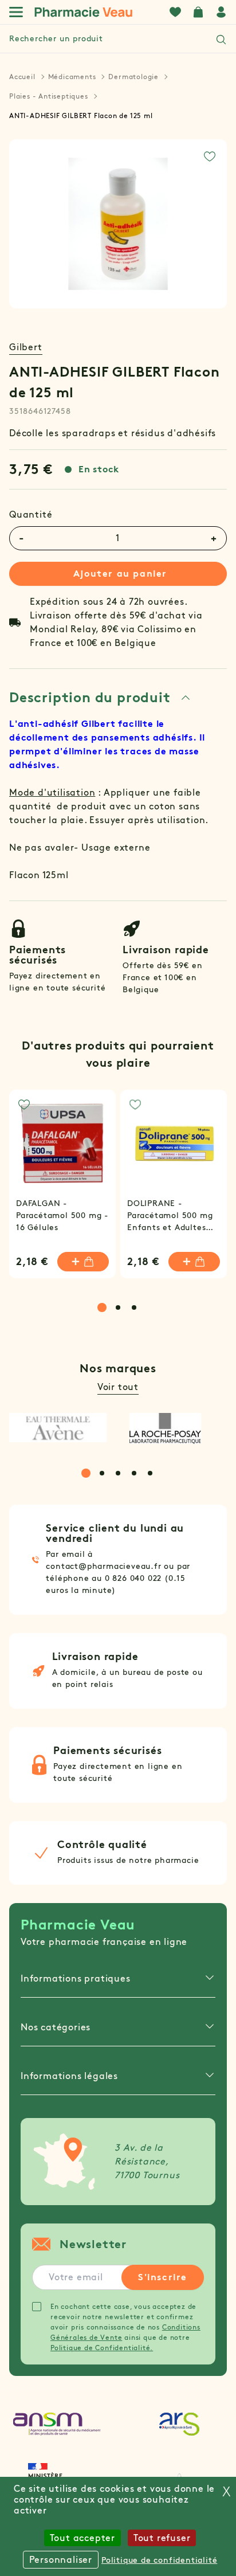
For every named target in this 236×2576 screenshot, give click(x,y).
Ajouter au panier (120, 573)
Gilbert (26, 347)
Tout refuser (162, 2538)
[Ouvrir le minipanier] (198, 12)
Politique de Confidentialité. (102, 2348)
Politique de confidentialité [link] (159, 2560)
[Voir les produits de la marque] (58, 1428)
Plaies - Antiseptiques (49, 96)
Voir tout (118, 1387)
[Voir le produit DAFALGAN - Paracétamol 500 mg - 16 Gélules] (62, 1143)
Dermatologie (133, 77)
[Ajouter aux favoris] (210, 156)
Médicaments (72, 77)
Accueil (22, 77)
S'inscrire (163, 2277)
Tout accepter (82, 2538)
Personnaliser (61, 2560)
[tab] (100, 698)
